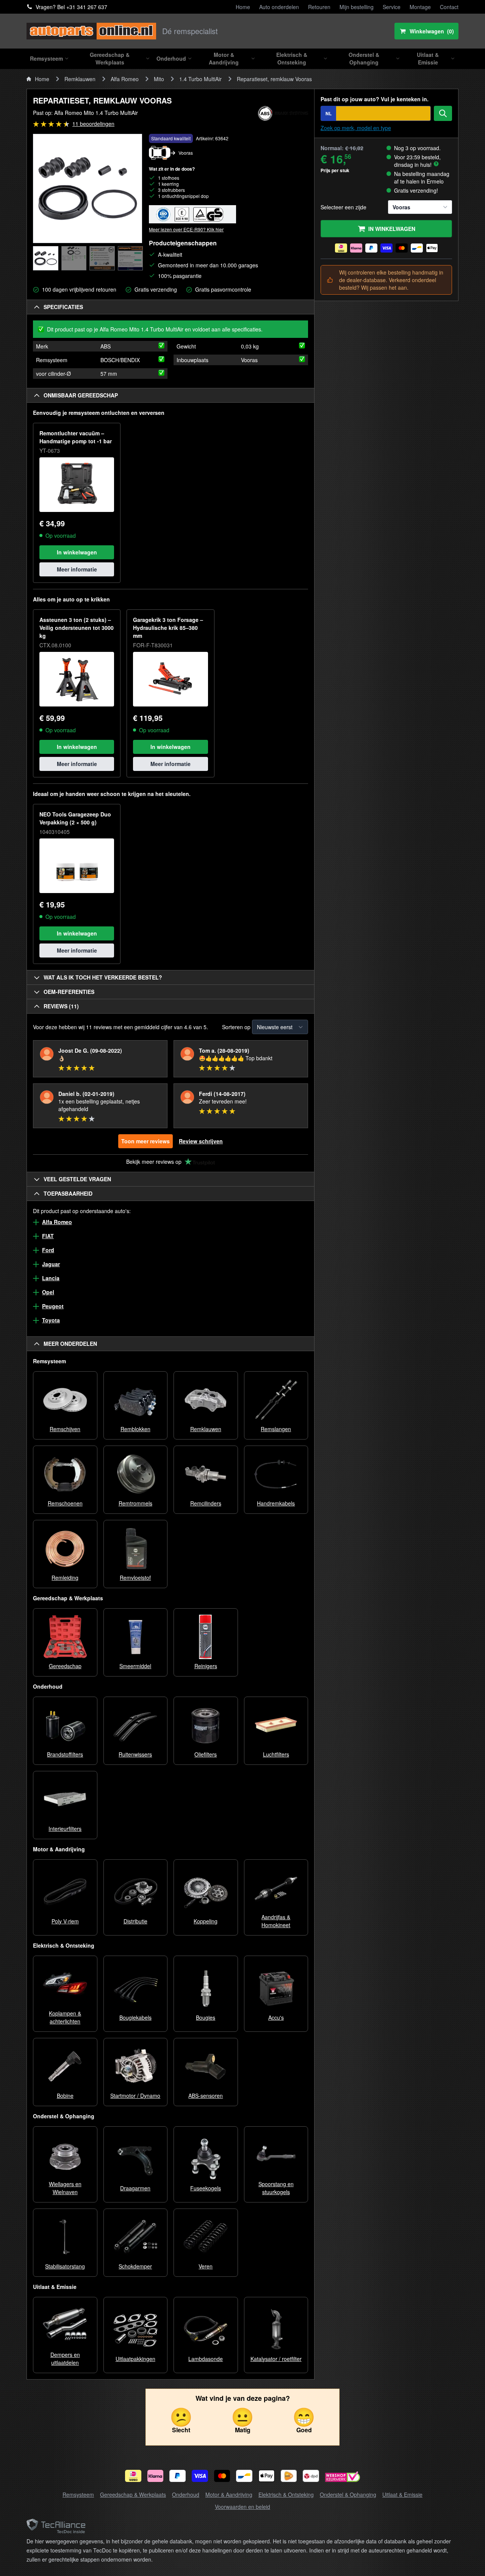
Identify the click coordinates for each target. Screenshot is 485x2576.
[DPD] (311, 2476)
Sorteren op (236, 1027)
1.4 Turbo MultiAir (200, 79)
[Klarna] (156, 2476)
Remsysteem (78, 2494)
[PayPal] (178, 2476)
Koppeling (206, 1921)
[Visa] (200, 2476)
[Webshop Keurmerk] (343, 2478)
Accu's (276, 2017)
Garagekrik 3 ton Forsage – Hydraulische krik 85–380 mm (168, 628)
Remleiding (65, 1578)
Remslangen (276, 1429)
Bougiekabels (135, 2017)
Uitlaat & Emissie (402, 2494)
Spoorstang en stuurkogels (276, 2188)
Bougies (206, 2017)
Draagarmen (135, 2188)
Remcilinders (206, 1503)
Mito (159, 79)
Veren (206, 2266)
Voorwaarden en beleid (242, 2507)
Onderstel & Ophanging (348, 2494)
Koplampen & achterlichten (65, 2017)
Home (243, 7)
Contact (449, 7)
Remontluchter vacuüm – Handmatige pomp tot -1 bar (76, 437)
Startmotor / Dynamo (135, 2096)
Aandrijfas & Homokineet (276, 1921)
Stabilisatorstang (65, 2266)
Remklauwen (80, 79)
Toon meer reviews (145, 1141)
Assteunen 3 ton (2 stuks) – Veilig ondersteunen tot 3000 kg (77, 628)
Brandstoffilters (65, 1754)
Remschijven (65, 1429)
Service (392, 7)
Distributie (135, 1921)
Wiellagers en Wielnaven (65, 2188)
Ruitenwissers (135, 1754)
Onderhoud (186, 2494)
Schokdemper (135, 2266)
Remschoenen (65, 1503)
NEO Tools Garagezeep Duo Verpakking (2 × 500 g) (75, 818)
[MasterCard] (222, 2476)
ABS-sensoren (206, 2096)
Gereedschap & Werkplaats (133, 2494)
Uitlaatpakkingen (135, 2359)
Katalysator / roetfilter (276, 2359)
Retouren (319, 7)
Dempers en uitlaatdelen (65, 2359)
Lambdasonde (206, 2359)
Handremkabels (276, 1503)
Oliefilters (206, 1754)
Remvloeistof (135, 1578)
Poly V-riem (65, 1921)
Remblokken (135, 1429)
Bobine (65, 2096)
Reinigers (206, 1666)
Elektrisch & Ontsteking (286, 2494)
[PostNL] (289, 2476)
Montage (420, 7)
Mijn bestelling (357, 7)
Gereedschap (65, 1666)
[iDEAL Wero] (133, 2476)
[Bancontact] (244, 2476)
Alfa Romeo (125, 79)
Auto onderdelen (279, 7)
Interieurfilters (65, 1829)
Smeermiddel (135, 1666)
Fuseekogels (206, 2188)
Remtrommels (135, 1503)
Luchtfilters (276, 1754)
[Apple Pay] (267, 2476)
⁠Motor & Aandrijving (229, 2494)
